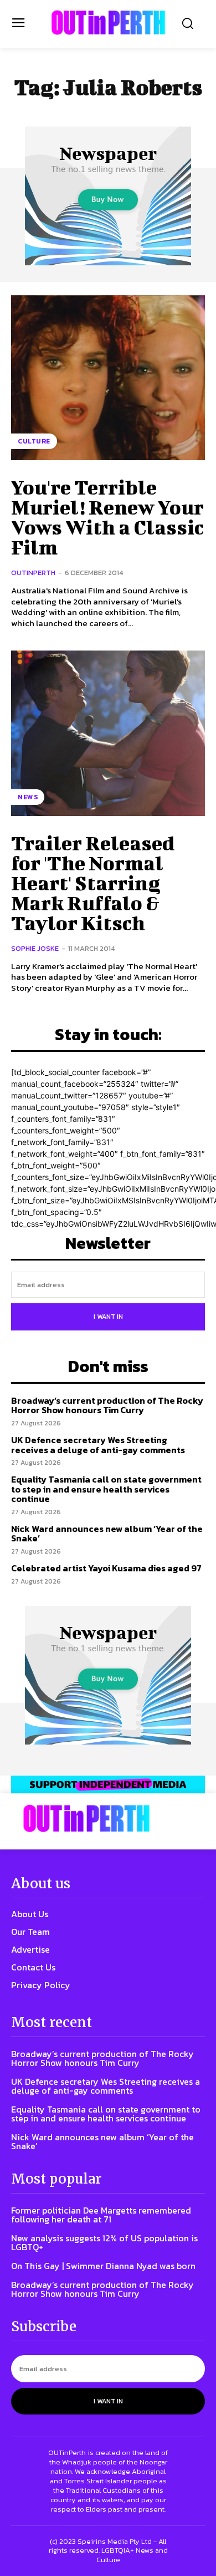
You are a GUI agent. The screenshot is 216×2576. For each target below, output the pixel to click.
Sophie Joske (35, 948)
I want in (108, 1317)
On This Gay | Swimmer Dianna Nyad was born (103, 2266)
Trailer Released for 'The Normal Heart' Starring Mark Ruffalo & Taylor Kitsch (93, 883)
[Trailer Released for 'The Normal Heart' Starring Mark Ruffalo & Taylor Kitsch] (108, 733)
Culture (34, 441)
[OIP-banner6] (108, 1784)
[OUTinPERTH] (108, 22)
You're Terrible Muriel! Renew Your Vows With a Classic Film (107, 517)
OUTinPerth (33, 573)
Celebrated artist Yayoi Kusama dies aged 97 (106, 1568)
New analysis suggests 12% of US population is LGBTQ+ (104, 2242)
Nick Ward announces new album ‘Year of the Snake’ (107, 1534)
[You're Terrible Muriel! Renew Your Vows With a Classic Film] (108, 378)
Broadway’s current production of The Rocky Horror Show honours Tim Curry (107, 1405)
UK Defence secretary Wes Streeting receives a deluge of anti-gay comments (98, 1445)
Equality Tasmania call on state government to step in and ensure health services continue (106, 1489)
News (28, 797)
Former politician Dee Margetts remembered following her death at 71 (101, 2215)
